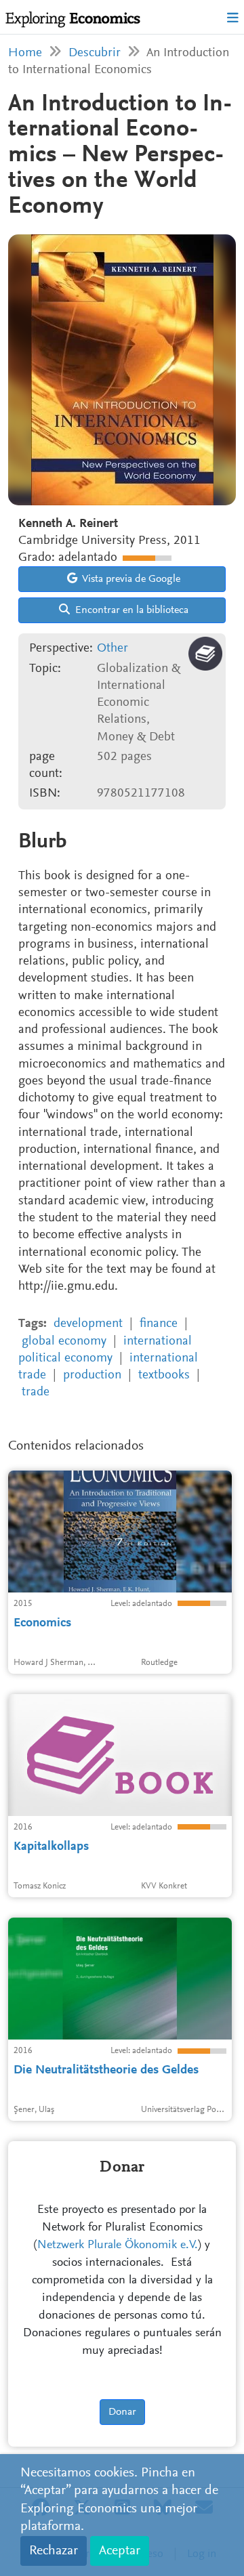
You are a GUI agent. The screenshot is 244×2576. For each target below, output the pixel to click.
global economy (64, 1342)
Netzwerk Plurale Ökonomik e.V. (118, 2245)
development (88, 1324)
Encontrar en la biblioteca (130, 610)
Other (113, 649)
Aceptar (120, 2551)
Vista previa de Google (130, 579)
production (92, 1375)
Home (25, 53)
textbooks (164, 1375)
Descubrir (95, 53)
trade (36, 1392)
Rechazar (54, 2551)
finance (159, 1324)
